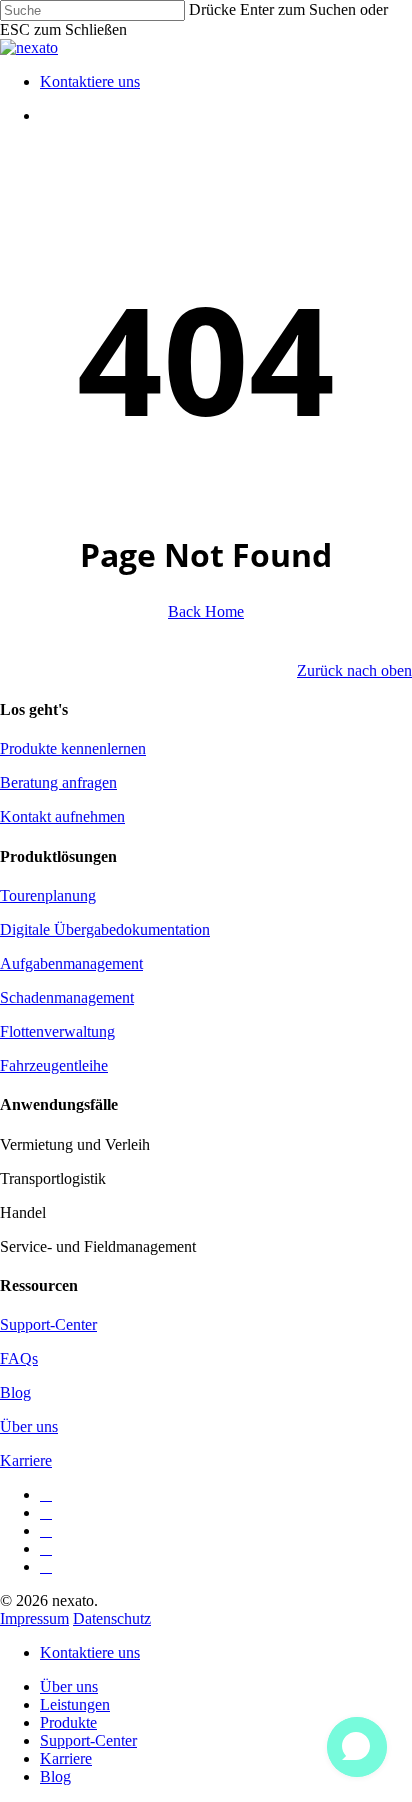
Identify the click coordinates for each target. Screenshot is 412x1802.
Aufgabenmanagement (71, 963)
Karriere (26, 1460)
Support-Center (48, 1324)
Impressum (34, 1618)
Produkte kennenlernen (73, 748)
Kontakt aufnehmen (62, 816)
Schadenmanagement (67, 997)
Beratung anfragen (58, 782)
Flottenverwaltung (57, 1031)
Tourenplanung (48, 895)
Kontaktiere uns (90, 1652)
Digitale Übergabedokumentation (105, 929)
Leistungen (75, 1704)
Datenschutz (112, 1618)
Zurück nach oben (354, 670)
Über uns (29, 1426)
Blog (15, 1392)
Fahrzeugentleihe (54, 1065)
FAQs (19, 1358)
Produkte (68, 1722)
